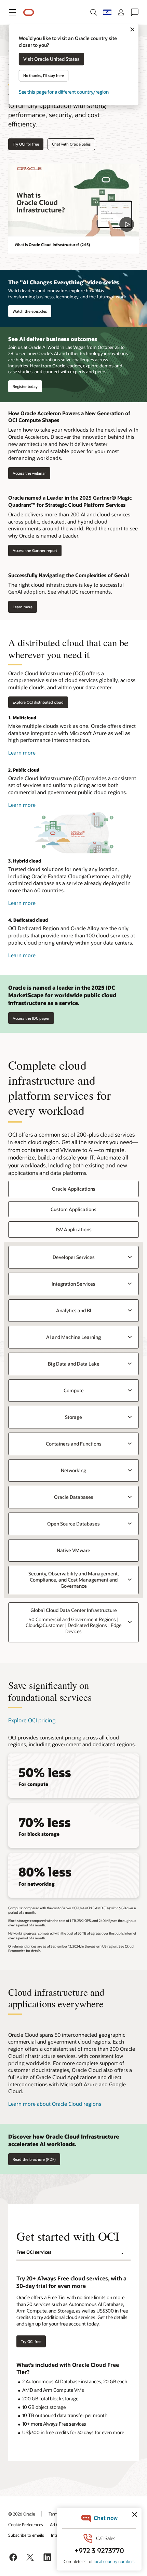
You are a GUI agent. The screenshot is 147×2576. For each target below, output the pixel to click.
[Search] (94, 12)
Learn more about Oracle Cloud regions (55, 2104)
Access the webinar (27, 473)
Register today (25, 386)
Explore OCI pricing (32, 1720)
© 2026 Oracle (22, 2514)
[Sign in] (121, 12)
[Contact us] (135, 12)
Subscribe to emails (26, 2535)
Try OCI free (31, 2341)
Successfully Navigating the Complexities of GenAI (69, 575)
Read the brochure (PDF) (34, 2159)
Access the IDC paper (31, 1018)
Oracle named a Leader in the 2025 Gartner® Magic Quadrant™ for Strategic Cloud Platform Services (70, 501)
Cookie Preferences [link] (26, 2524)
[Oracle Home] (29, 12)
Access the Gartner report (33, 551)
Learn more (20, 607)
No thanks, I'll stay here (44, 76)
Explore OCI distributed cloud (38, 702)
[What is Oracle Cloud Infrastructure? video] (73, 200)
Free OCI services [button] (34, 2252)
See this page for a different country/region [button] (64, 92)
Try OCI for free (26, 144)
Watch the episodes (30, 311)
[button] (12, 12)
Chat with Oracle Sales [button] (71, 144)
